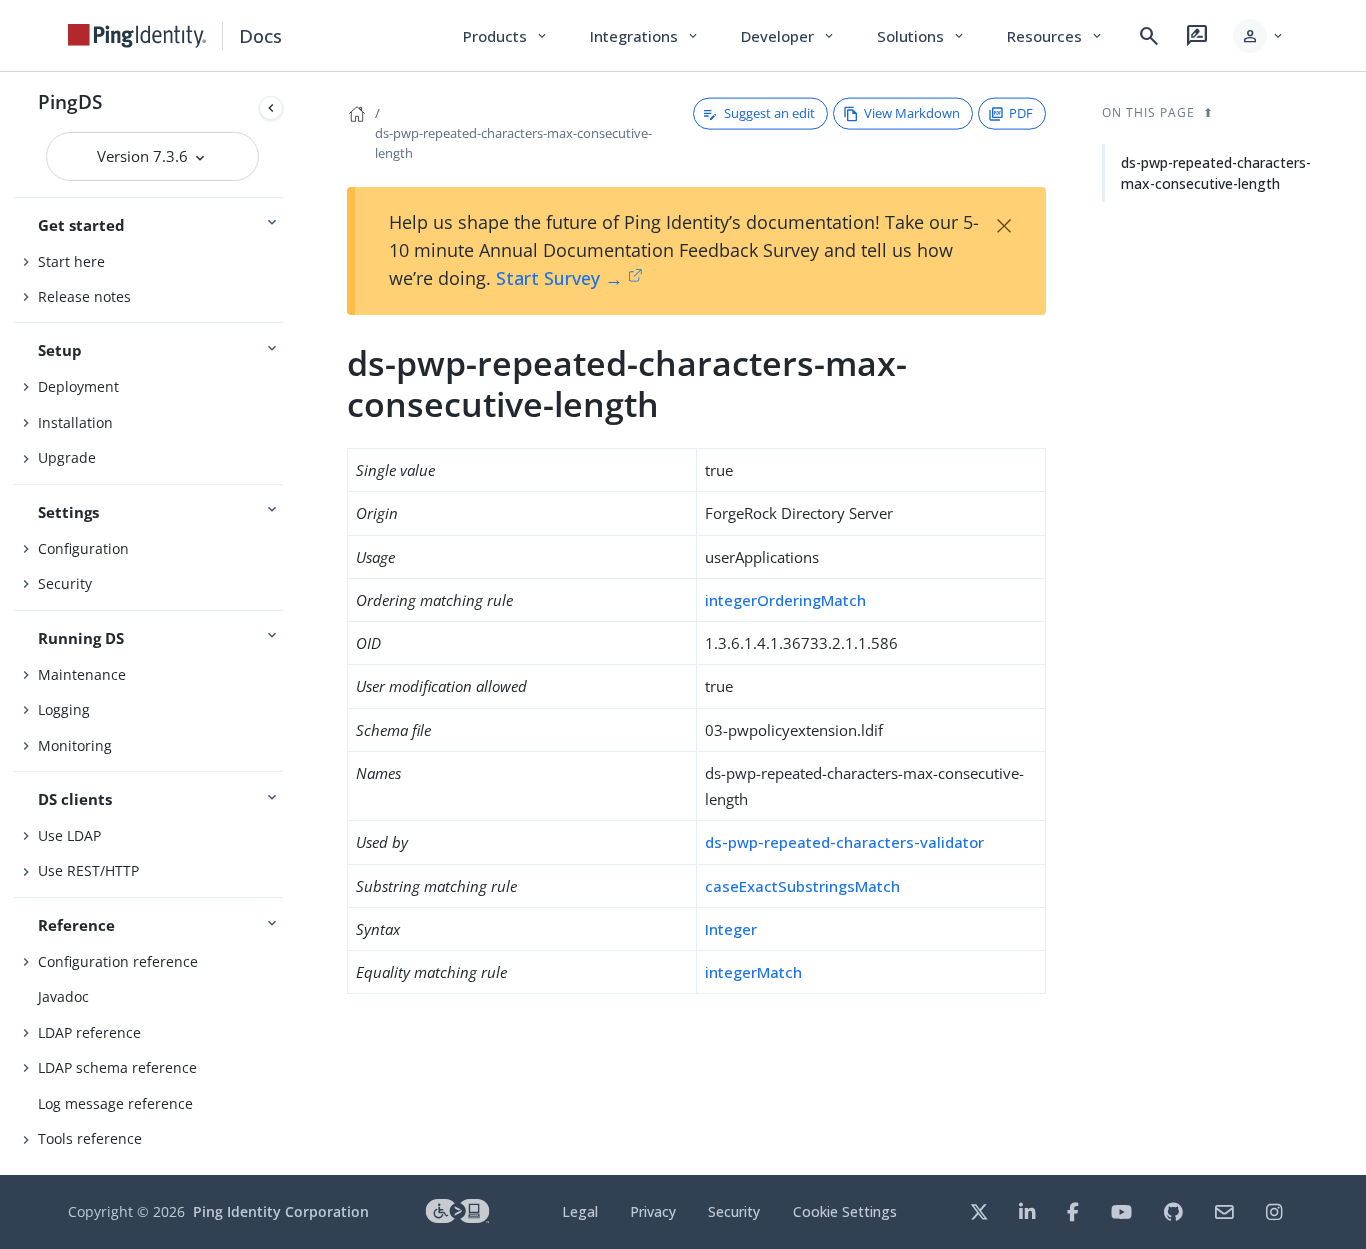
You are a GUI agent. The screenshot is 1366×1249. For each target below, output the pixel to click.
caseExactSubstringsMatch (802, 886)
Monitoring (75, 745)
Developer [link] (789, 36)
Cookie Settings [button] (845, 1211)
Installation (75, 422)
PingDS (70, 101)
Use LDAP (69, 835)
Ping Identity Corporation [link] (281, 1211)
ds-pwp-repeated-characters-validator (844, 842)
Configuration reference (118, 961)
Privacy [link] (653, 1211)
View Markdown (912, 113)
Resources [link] (1056, 36)
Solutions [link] (922, 36)
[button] (1259, 36)
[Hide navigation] (271, 108)
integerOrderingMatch (785, 600)
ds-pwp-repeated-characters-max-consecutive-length (1216, 173)
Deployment (78, 386)
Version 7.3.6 (144, 156)
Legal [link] (580, 1211)
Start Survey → (559, 278)
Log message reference (115, 1103)
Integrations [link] (645, 36)
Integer (731, 929)
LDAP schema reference (117, 1067)
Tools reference (90, 1138)
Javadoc (63, 996)
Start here (71, 261)
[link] (137, 36)
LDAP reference (89, 1032)
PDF (1021, 113)
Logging (64, 709)
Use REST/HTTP (88, 870)
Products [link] (506, 36)
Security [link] (734, 1211)
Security (65, 583)
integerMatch (753, 972)
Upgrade (67, 457)
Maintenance (82, 674)
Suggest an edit (769, 113)
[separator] (291, 623)
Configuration (83, 548)
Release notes (84, 296)
